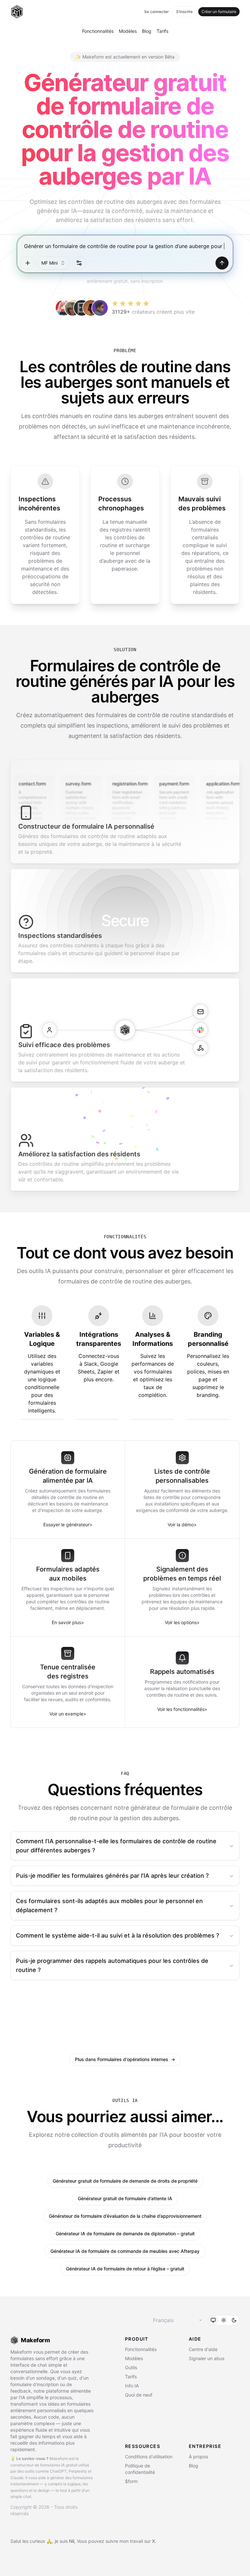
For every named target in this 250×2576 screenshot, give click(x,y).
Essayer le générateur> (68, 1525)
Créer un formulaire (219, 12)
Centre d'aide (203, 2349)
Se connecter (156, 12)
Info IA (132, 2386)
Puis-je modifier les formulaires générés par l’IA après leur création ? (112, 1876)
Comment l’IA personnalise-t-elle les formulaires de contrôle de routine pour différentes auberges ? (116, 1846)
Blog (147, 31)
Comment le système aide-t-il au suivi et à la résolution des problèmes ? (118, 1935)
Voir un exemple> (68, 1714)
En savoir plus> (68, 1622)
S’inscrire (184, 12)
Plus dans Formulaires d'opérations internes (125, 2059)
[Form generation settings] (79, 263)
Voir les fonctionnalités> (182, 1709)
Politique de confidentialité (140, 2469)
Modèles (128, 31)
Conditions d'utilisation (149, 2457)
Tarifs (162, 31)
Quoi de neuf (139, 2395)
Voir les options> (182, 1622)
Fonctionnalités (98, 31)
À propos (198, 2457)
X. (154, 2541)
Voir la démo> (182, 1525)
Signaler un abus (207, 2358)
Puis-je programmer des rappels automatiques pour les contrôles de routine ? (112, 1965)
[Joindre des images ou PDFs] (28, 263)
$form (131, 2481)
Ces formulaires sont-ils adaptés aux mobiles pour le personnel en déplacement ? (109, 1906)
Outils (131, 2367)
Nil (72, 2541)
